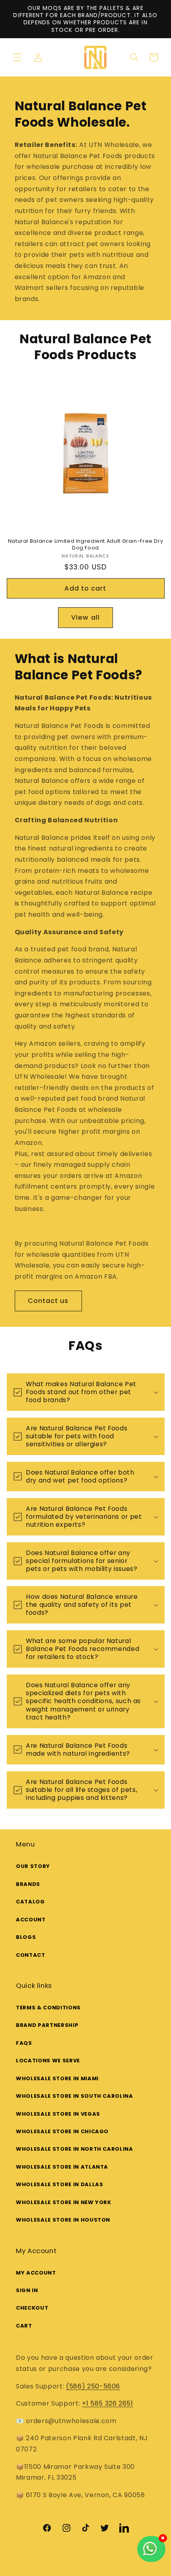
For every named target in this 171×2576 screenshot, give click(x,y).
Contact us (48, 1301)
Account (31, 1920)
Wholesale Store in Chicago (62, 2131)
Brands (28, 1884)
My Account (36, 2273)
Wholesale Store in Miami (57, 2078)
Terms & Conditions (48, 2008)
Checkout (32, 2308)
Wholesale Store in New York (64, 2202)
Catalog (30, 1902)
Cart (24, 2326)
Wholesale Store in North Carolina (75, 2149)
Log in (41, 58)
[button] (17, 57)
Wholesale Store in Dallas (60, 2184)
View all (85, 617)
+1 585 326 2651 (108, 2403)
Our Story (33, 1866)
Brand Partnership (47, 2025)
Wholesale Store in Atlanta (62, 2167)
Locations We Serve (48, 2061)
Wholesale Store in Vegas (58, 2114)
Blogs (26, 1937)
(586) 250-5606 (93, 2386)
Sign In (27, 2290)
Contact (31, 1955)
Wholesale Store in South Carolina (75, 2096)
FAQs (24, 2043)
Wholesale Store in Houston (63, 2220)
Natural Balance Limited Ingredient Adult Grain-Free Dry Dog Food (86, 544)
